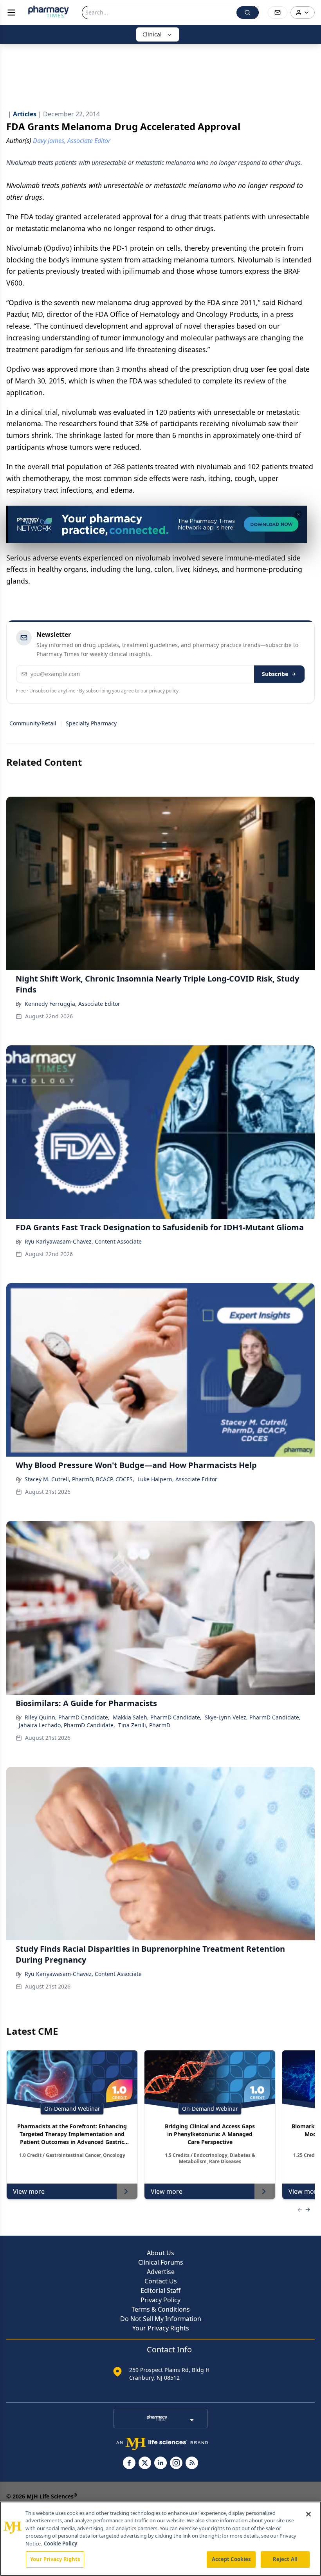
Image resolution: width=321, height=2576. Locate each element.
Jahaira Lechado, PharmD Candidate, (67, 1725)
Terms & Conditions (161, 2309)
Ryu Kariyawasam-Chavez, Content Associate (83, 1241)
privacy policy (164, 691)
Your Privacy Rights (161, 2328)
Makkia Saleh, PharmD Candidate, (157, 1717)
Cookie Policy (60, 2543)
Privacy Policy (160, 2300)
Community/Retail (33, 723)
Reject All (285, 2559)
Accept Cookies (231, 2559)
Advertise (161, 2272)
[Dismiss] (298, 514)
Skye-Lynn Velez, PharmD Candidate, (253, 1717)
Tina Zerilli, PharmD (144, 1725)
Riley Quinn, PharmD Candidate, (67, 1717)
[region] (160, 2539)
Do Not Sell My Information (161, 2319)
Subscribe (275, 674)
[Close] (308, 2514)
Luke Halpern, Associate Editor (177, 1479)
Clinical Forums (161, 2262)
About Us (160, 2253)
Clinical (152, 34)
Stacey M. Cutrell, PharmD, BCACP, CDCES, (79, 1479)
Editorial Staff (160, 2290)
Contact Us (161, 2281)
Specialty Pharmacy (91, 723)
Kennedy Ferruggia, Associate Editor (72, 1004)
